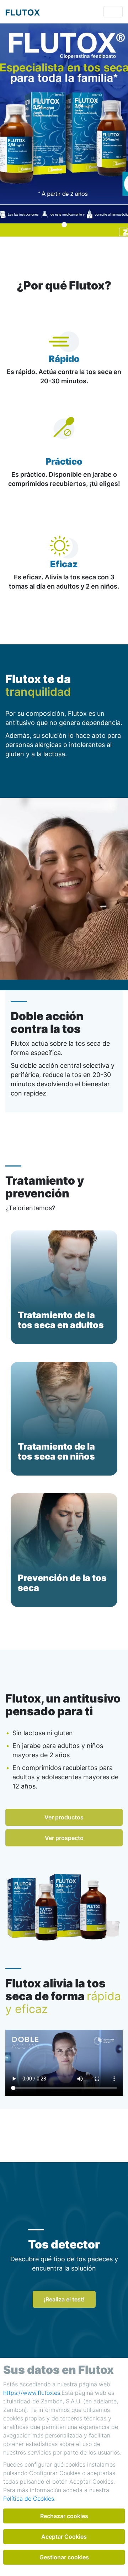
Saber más (64, 1346)
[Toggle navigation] (113, 12)
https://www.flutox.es (32, 2393)
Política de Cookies (29, 2499)
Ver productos (64, 1817)
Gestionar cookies (64, 2557)
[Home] (23, 12)
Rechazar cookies (64, 2516)
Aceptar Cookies (64, 2537)
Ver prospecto (64, 1838)
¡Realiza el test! (64, 2299)
